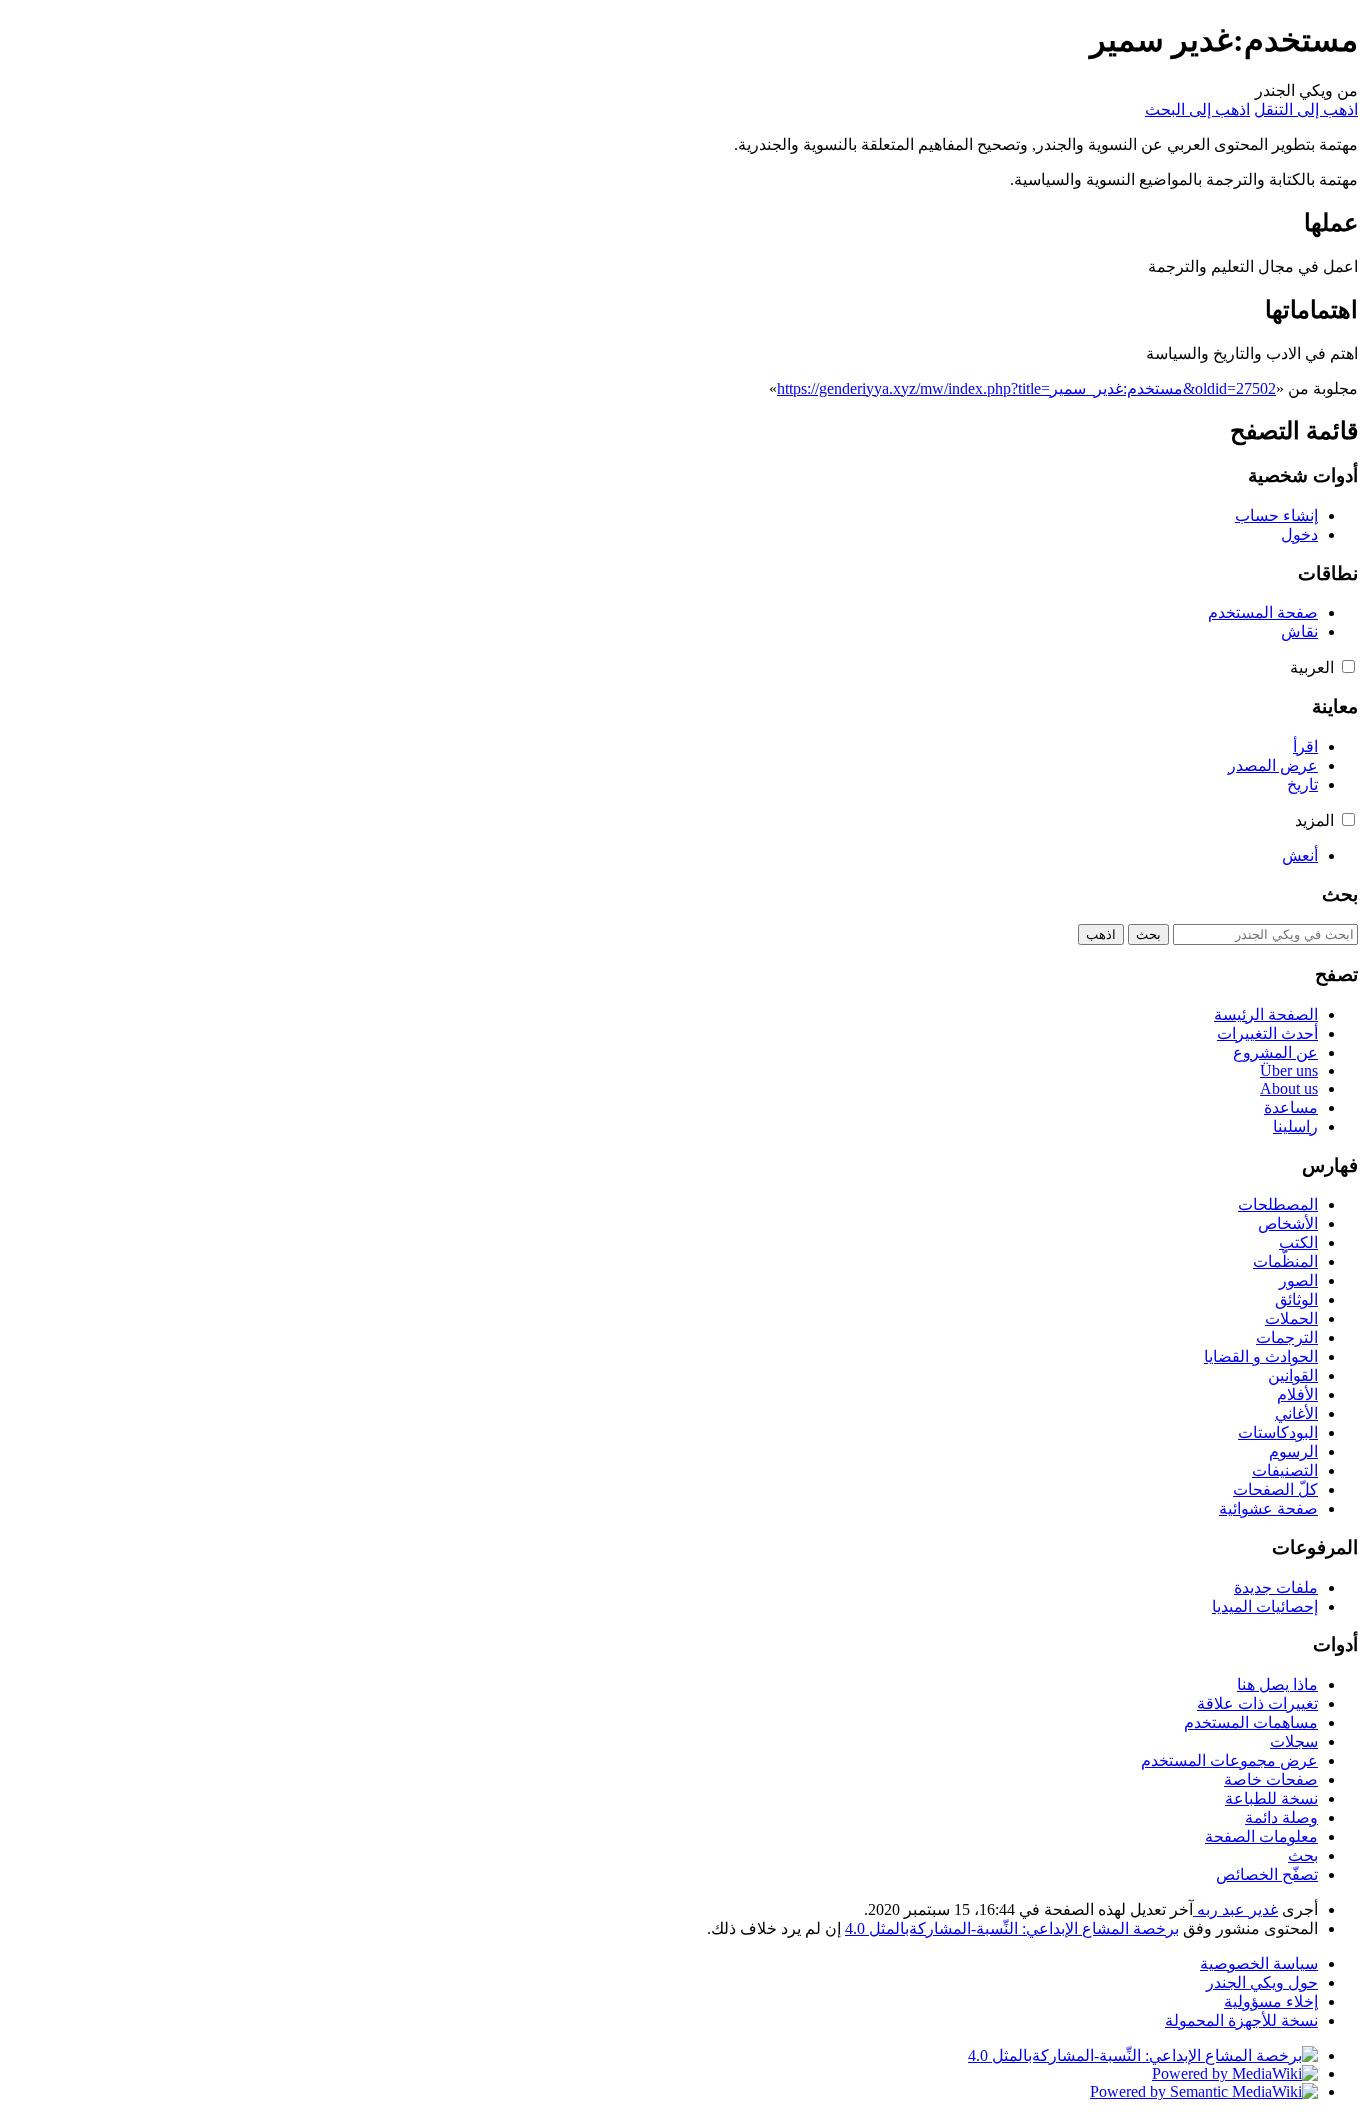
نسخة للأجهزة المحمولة (1241, 2020)
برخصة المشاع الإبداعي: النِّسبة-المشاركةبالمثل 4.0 (1012, 1928)
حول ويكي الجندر (1262, 1982)
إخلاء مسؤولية (1271, 2001)
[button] (1348, 666)
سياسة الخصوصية (1259, 1963)
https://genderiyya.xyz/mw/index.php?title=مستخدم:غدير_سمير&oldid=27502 (1026, 388)
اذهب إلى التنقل (1306, 109)
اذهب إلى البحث (1197, 109)
